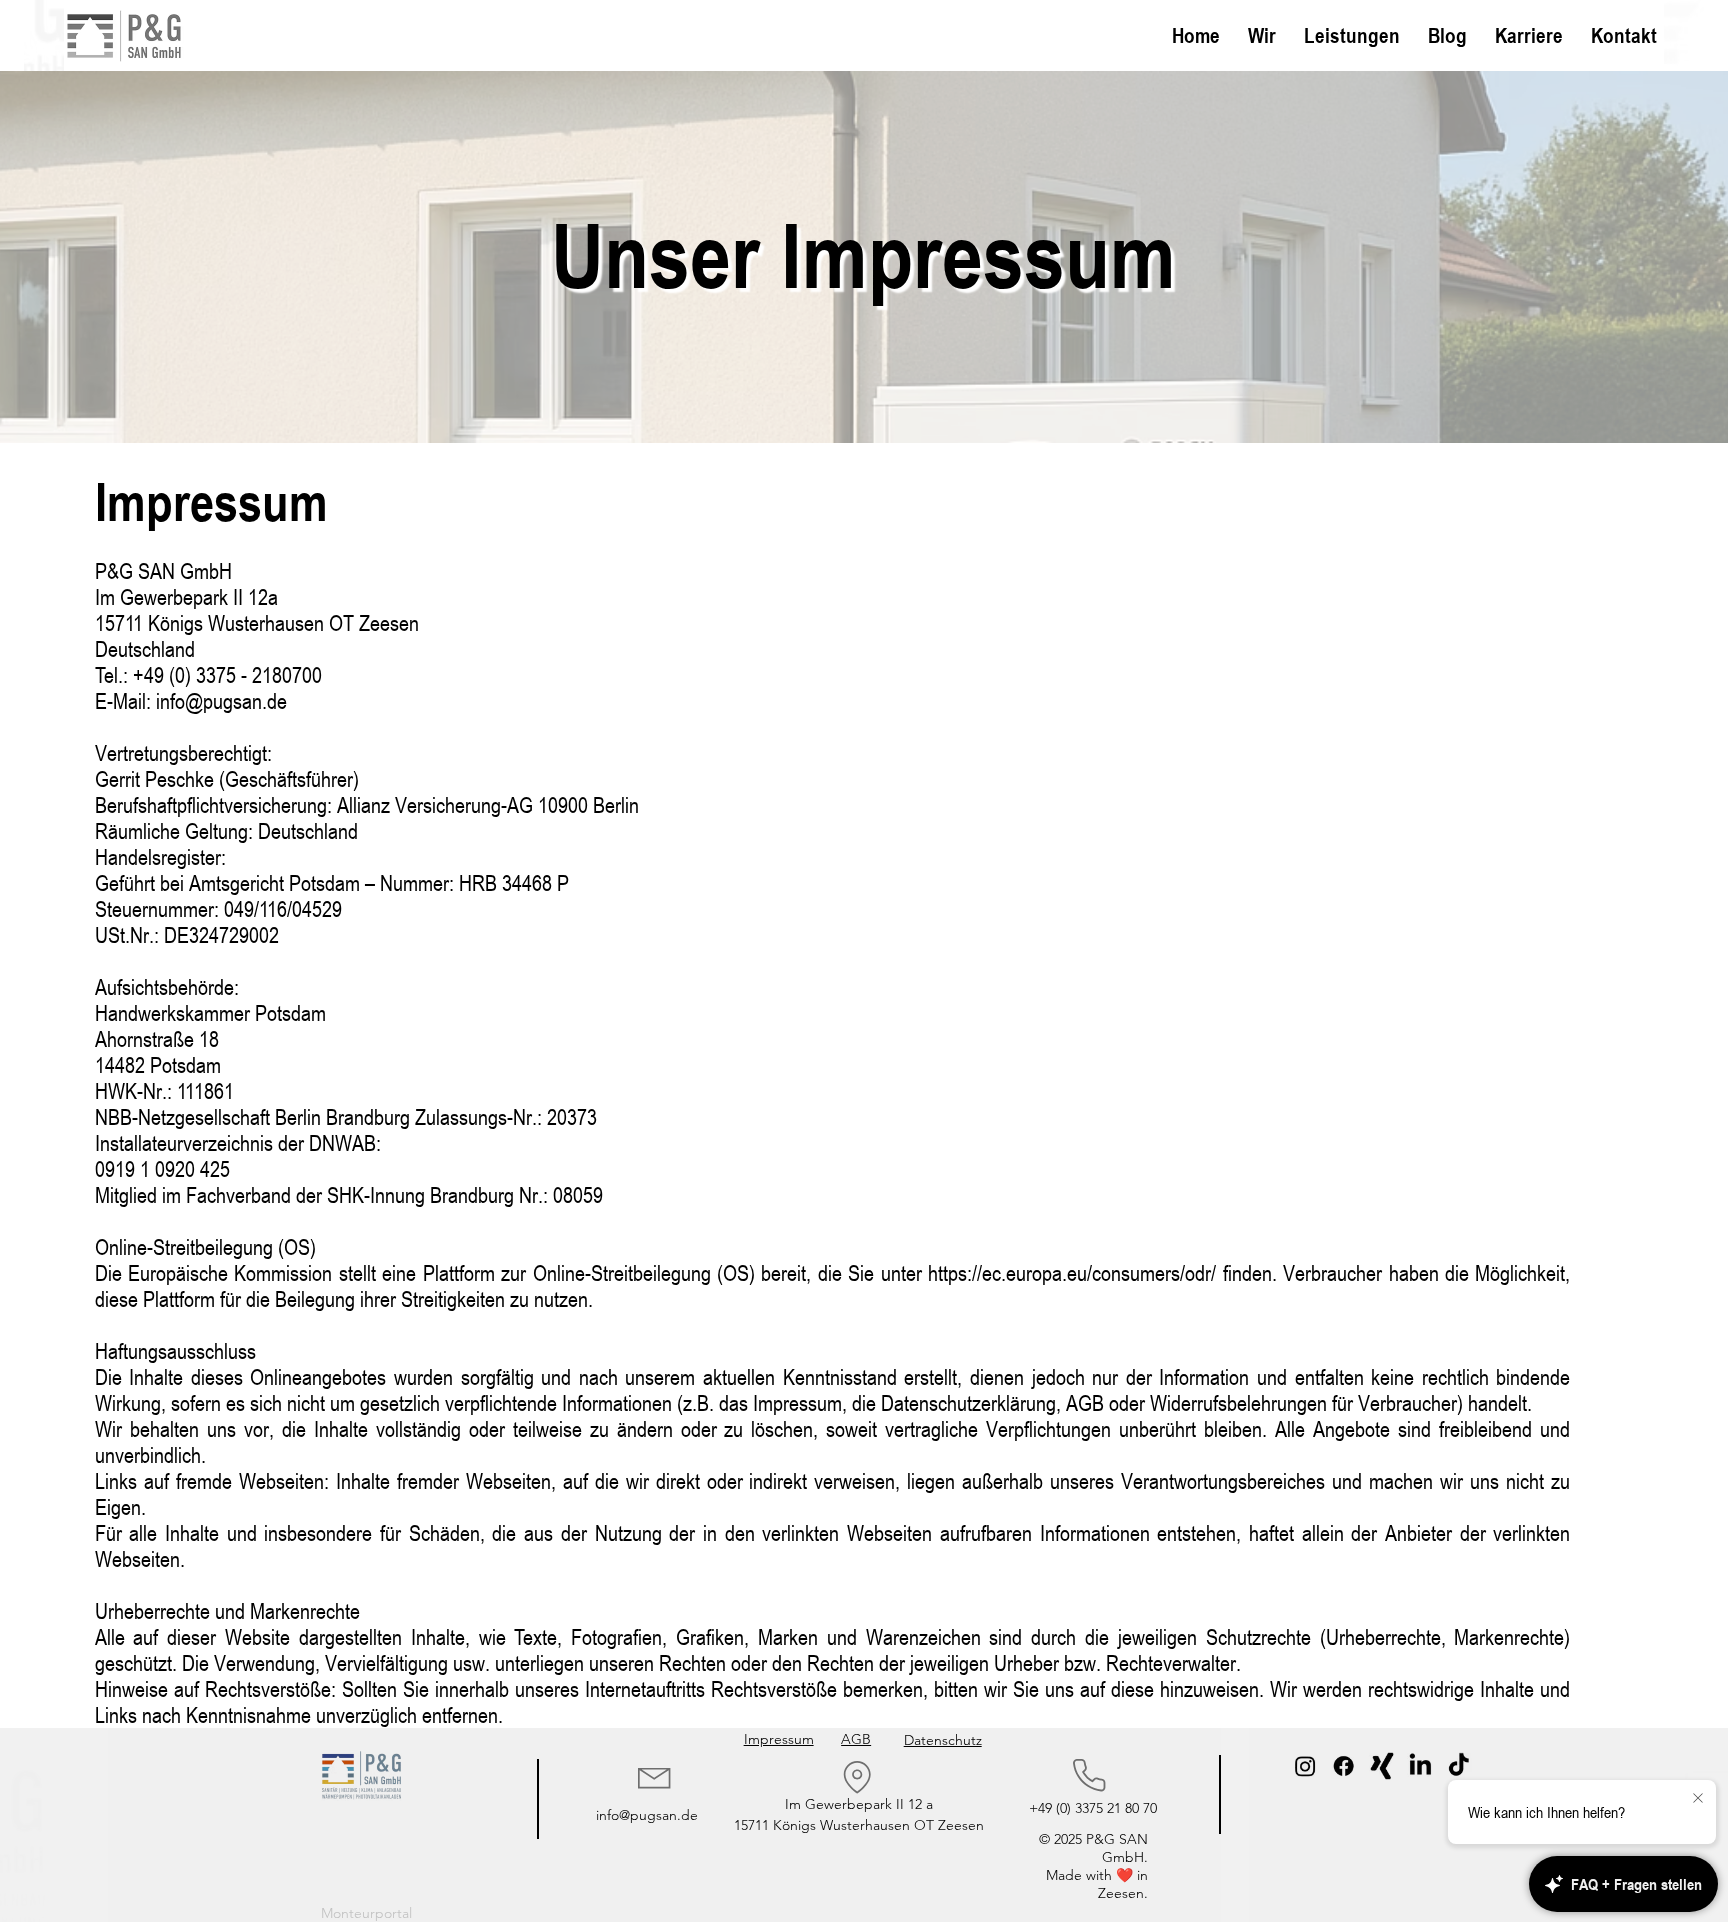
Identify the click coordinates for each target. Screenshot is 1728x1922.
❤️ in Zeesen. (1123, 1884)
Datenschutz (943, 1740)
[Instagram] (1305, 1766)
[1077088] (1382, 1766)
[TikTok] (1459, 1766)
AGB (856, 1739)
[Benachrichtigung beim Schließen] (1698, 1799)
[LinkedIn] (1421, 1766)
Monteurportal (366, 1913)
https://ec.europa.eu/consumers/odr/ (1072, 1273)
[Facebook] (1344, 1766)
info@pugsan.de (647, 1815)
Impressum (779, 1739)
